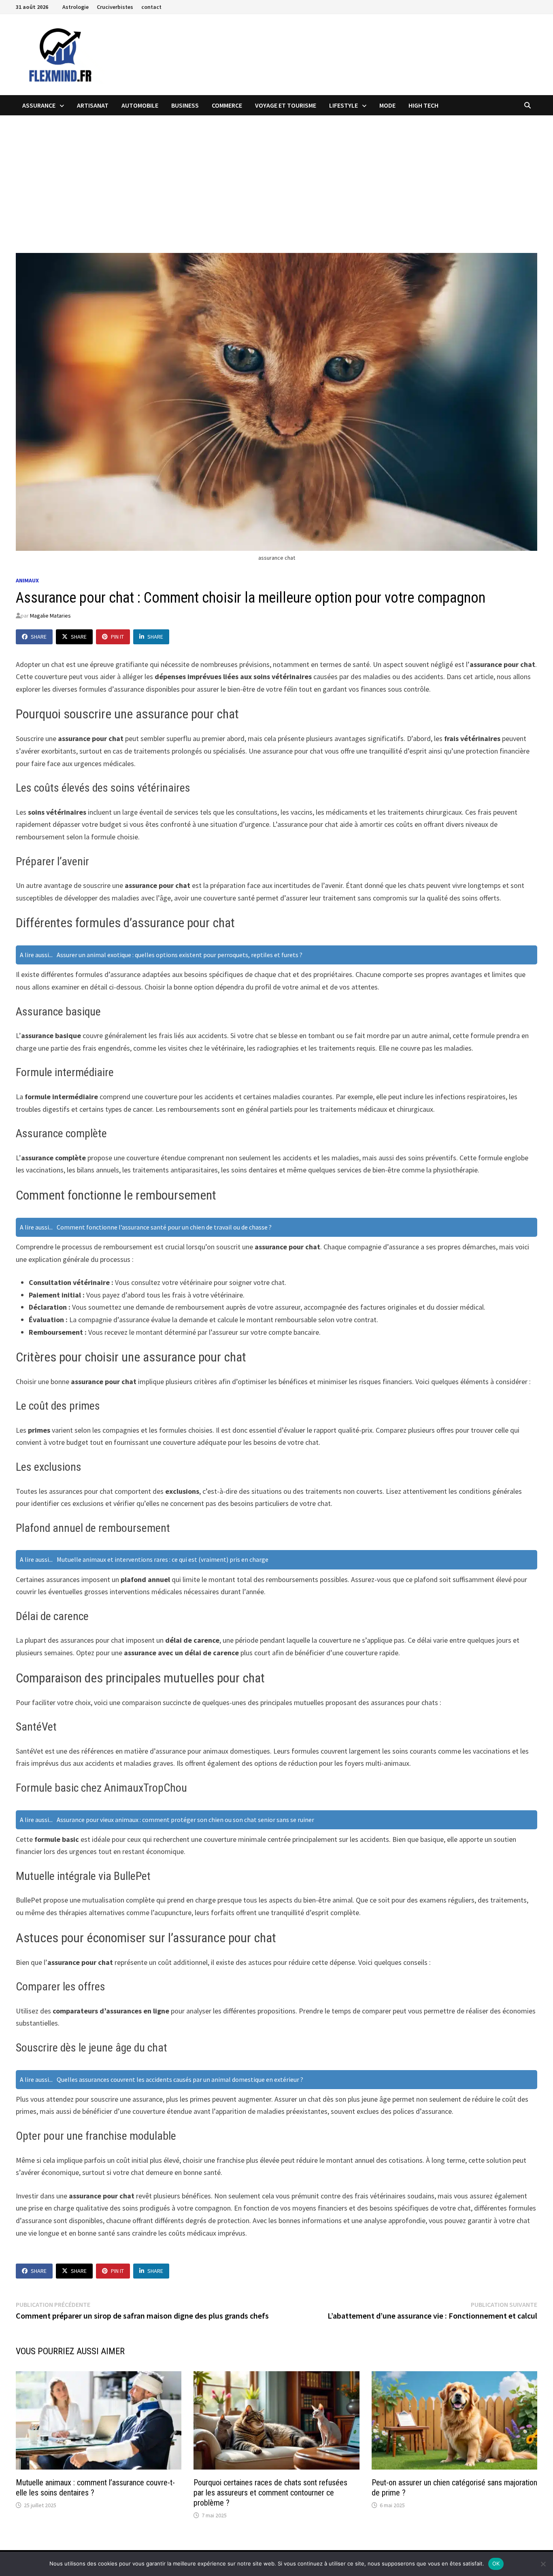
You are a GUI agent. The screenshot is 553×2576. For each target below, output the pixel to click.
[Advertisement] (276, 176)
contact (151, 7)
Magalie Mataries (50, 616)
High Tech (423, 105)
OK (496, 2563)
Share (39, 637)
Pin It (117, 637)
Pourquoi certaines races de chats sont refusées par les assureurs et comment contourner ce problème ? (270, 2493)
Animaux (27, 580)
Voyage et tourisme (286, 105)
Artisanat (93, 105)
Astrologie (76, 7)
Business (185, 105)
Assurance (39, 105)
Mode (387, 105)
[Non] (543, 2564)
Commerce (227, 105)
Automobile (140, 105)
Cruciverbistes (115, 7)
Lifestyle (343, 105)
